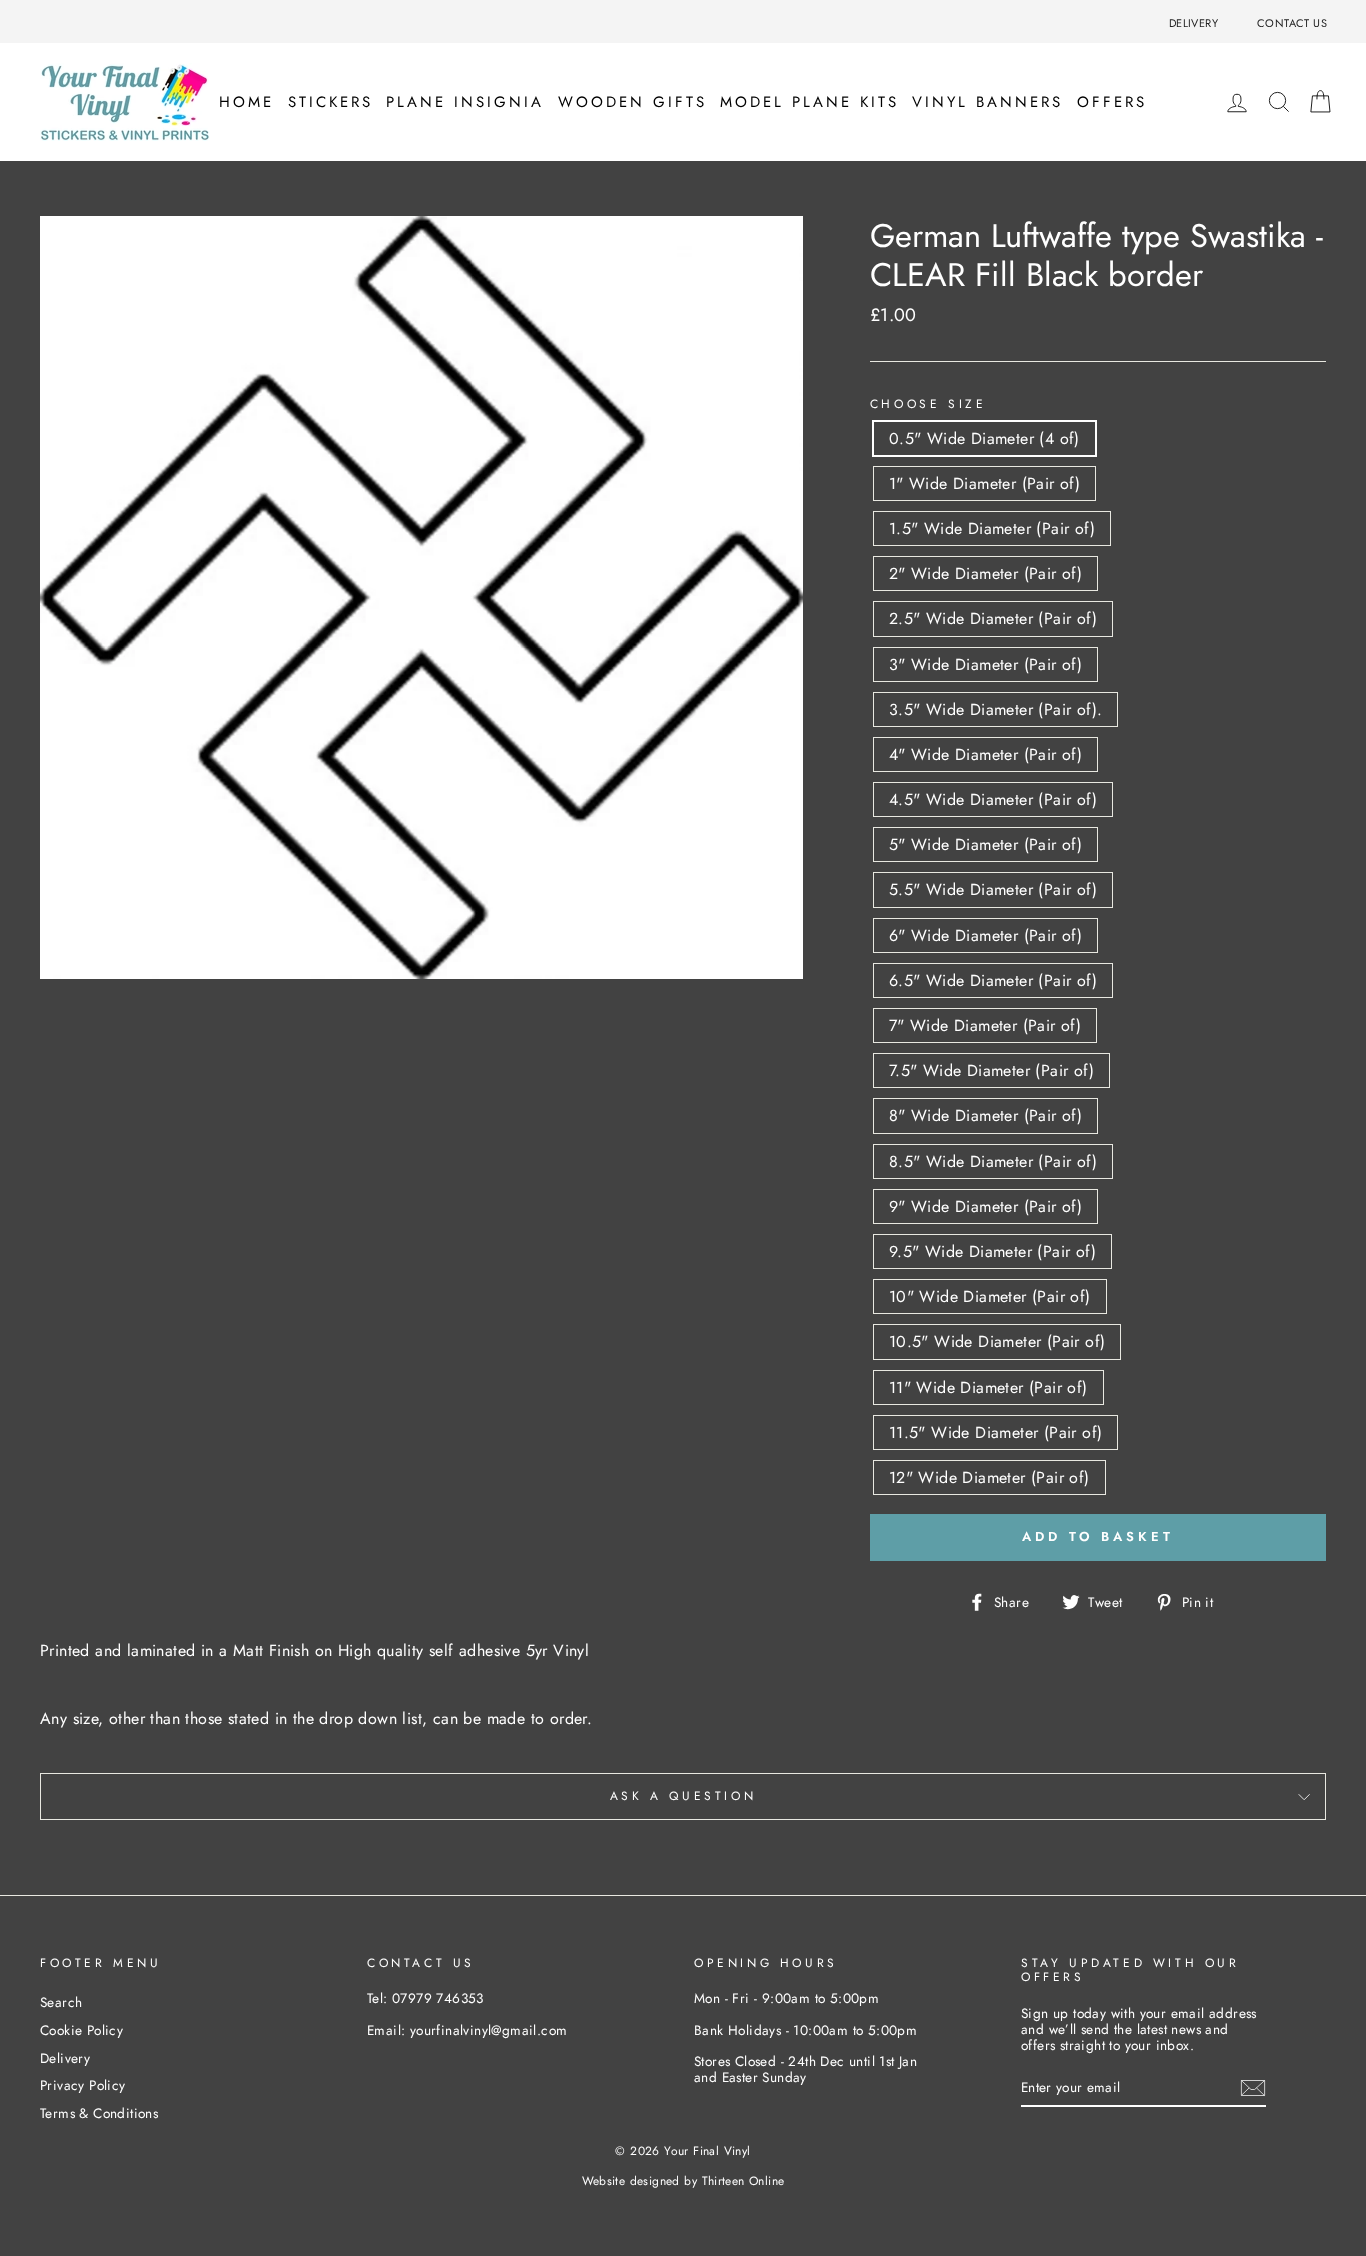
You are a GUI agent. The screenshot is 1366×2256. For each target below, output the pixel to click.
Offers (1112, 102)
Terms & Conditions (99, 2113)
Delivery (65, 2058)
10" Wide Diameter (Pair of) (990, 1296)
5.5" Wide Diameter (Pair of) (993, 889)
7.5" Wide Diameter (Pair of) (991, 1070)
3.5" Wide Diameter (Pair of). (996, 709)
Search (61, 2002)
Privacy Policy (83, 2085)
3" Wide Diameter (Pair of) (985, 664)
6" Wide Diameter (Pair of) (985, 935)
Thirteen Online (743, 2181)
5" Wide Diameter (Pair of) (985, 844)
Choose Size (928, 404)
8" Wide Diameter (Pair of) (985, 1115)
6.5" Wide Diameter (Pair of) (993, 980)
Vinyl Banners (987, 102)
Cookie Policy (81, 2030)
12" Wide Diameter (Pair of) (989, 1477)
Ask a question (683, 1796)
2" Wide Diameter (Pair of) (985, 573)
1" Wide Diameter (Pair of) (984, 483)
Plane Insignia (465, 102)
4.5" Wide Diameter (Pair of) (993, 799)
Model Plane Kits (809, 102)
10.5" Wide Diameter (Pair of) (997, 1341)
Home (246, 102)
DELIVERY (1193, 23)
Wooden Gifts (632, 102)
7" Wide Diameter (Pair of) (985, 1025)
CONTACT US (1292, 23)
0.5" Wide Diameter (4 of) (984, 438)
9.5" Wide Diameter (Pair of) (992, 1251)
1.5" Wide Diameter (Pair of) (992, 528)
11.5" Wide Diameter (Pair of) (996, 1432)
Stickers (330, 102)
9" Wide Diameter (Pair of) (985, 1206)
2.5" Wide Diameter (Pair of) (993, 618)
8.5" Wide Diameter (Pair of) (993, 1161)
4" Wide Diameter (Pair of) (985, 754)
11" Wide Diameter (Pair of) (988, 1387)
